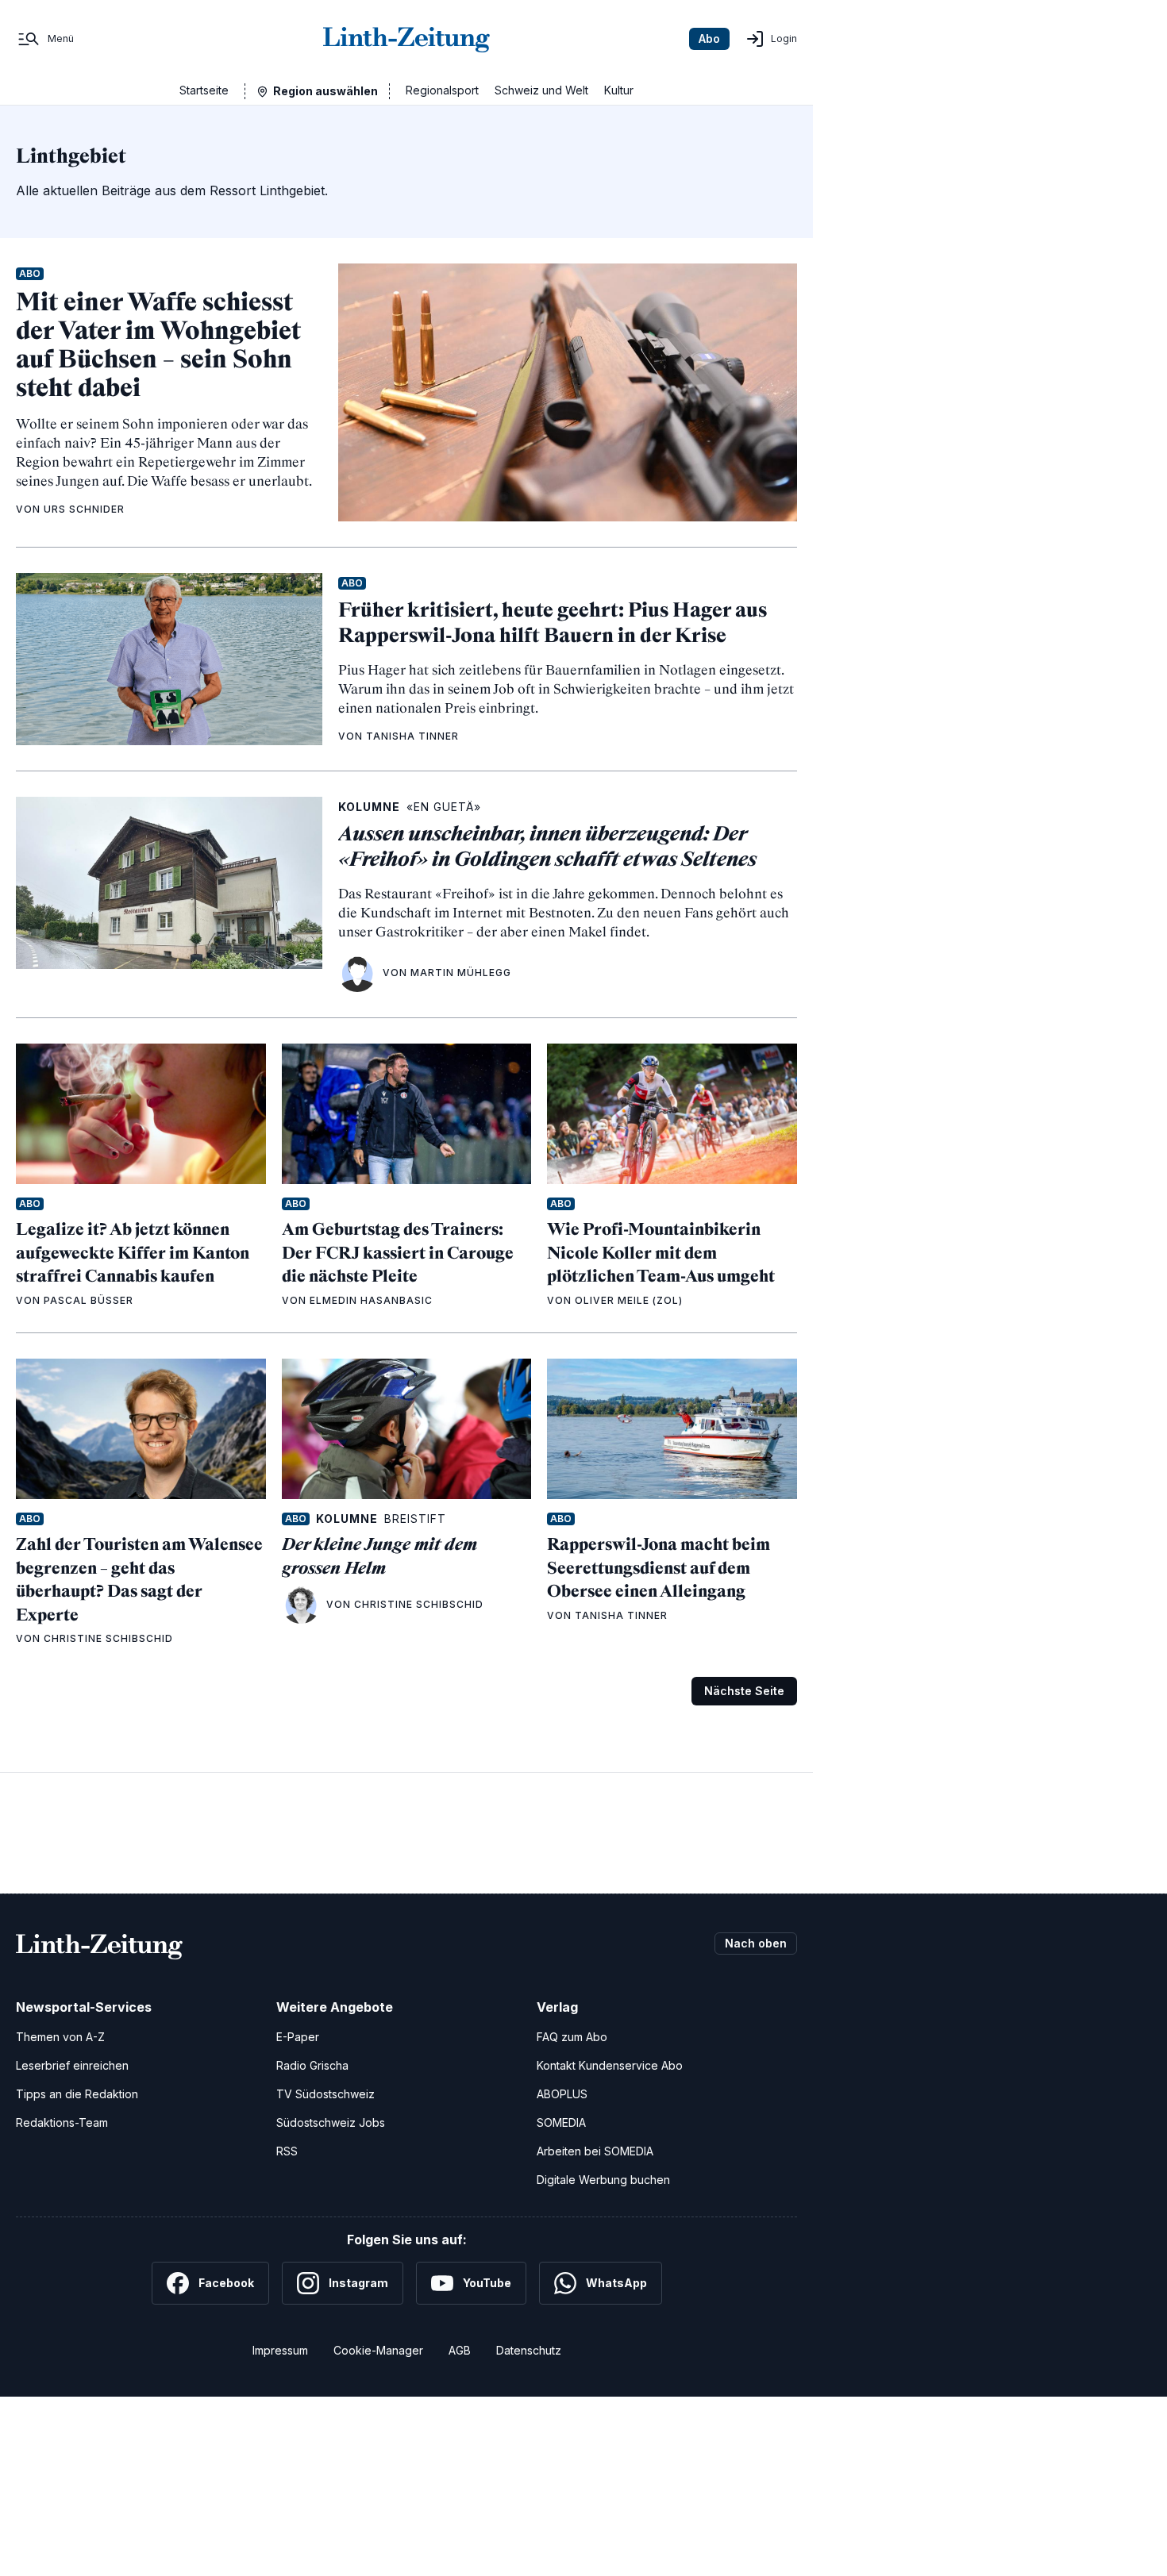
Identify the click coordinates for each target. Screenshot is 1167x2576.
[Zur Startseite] (406, 39)
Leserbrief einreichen (72, 2065)
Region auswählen (325, 91)
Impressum (280, 2350)
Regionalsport (442, 90)
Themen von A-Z (60, 2037)
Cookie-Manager (378, 2350)
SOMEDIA (561, 2122)
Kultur (619, 90)
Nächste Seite (744, 1691)
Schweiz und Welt (541, 90)
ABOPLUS (562, 2094)
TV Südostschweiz (325, 2094)
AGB (460, 2350)
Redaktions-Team (62, 2122)
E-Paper (298, 2037)
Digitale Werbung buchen (603, 2180)
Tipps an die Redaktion (77, 2094)
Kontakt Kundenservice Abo (610, 2065)
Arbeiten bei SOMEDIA (595, 2151)
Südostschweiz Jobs (331, 2122)
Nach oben (756, 1943)
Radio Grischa (312, 2065)
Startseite (204, 90)
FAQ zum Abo (572, 2037)
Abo (709, 38)
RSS (287, 2151)
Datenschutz (529, 2350)
